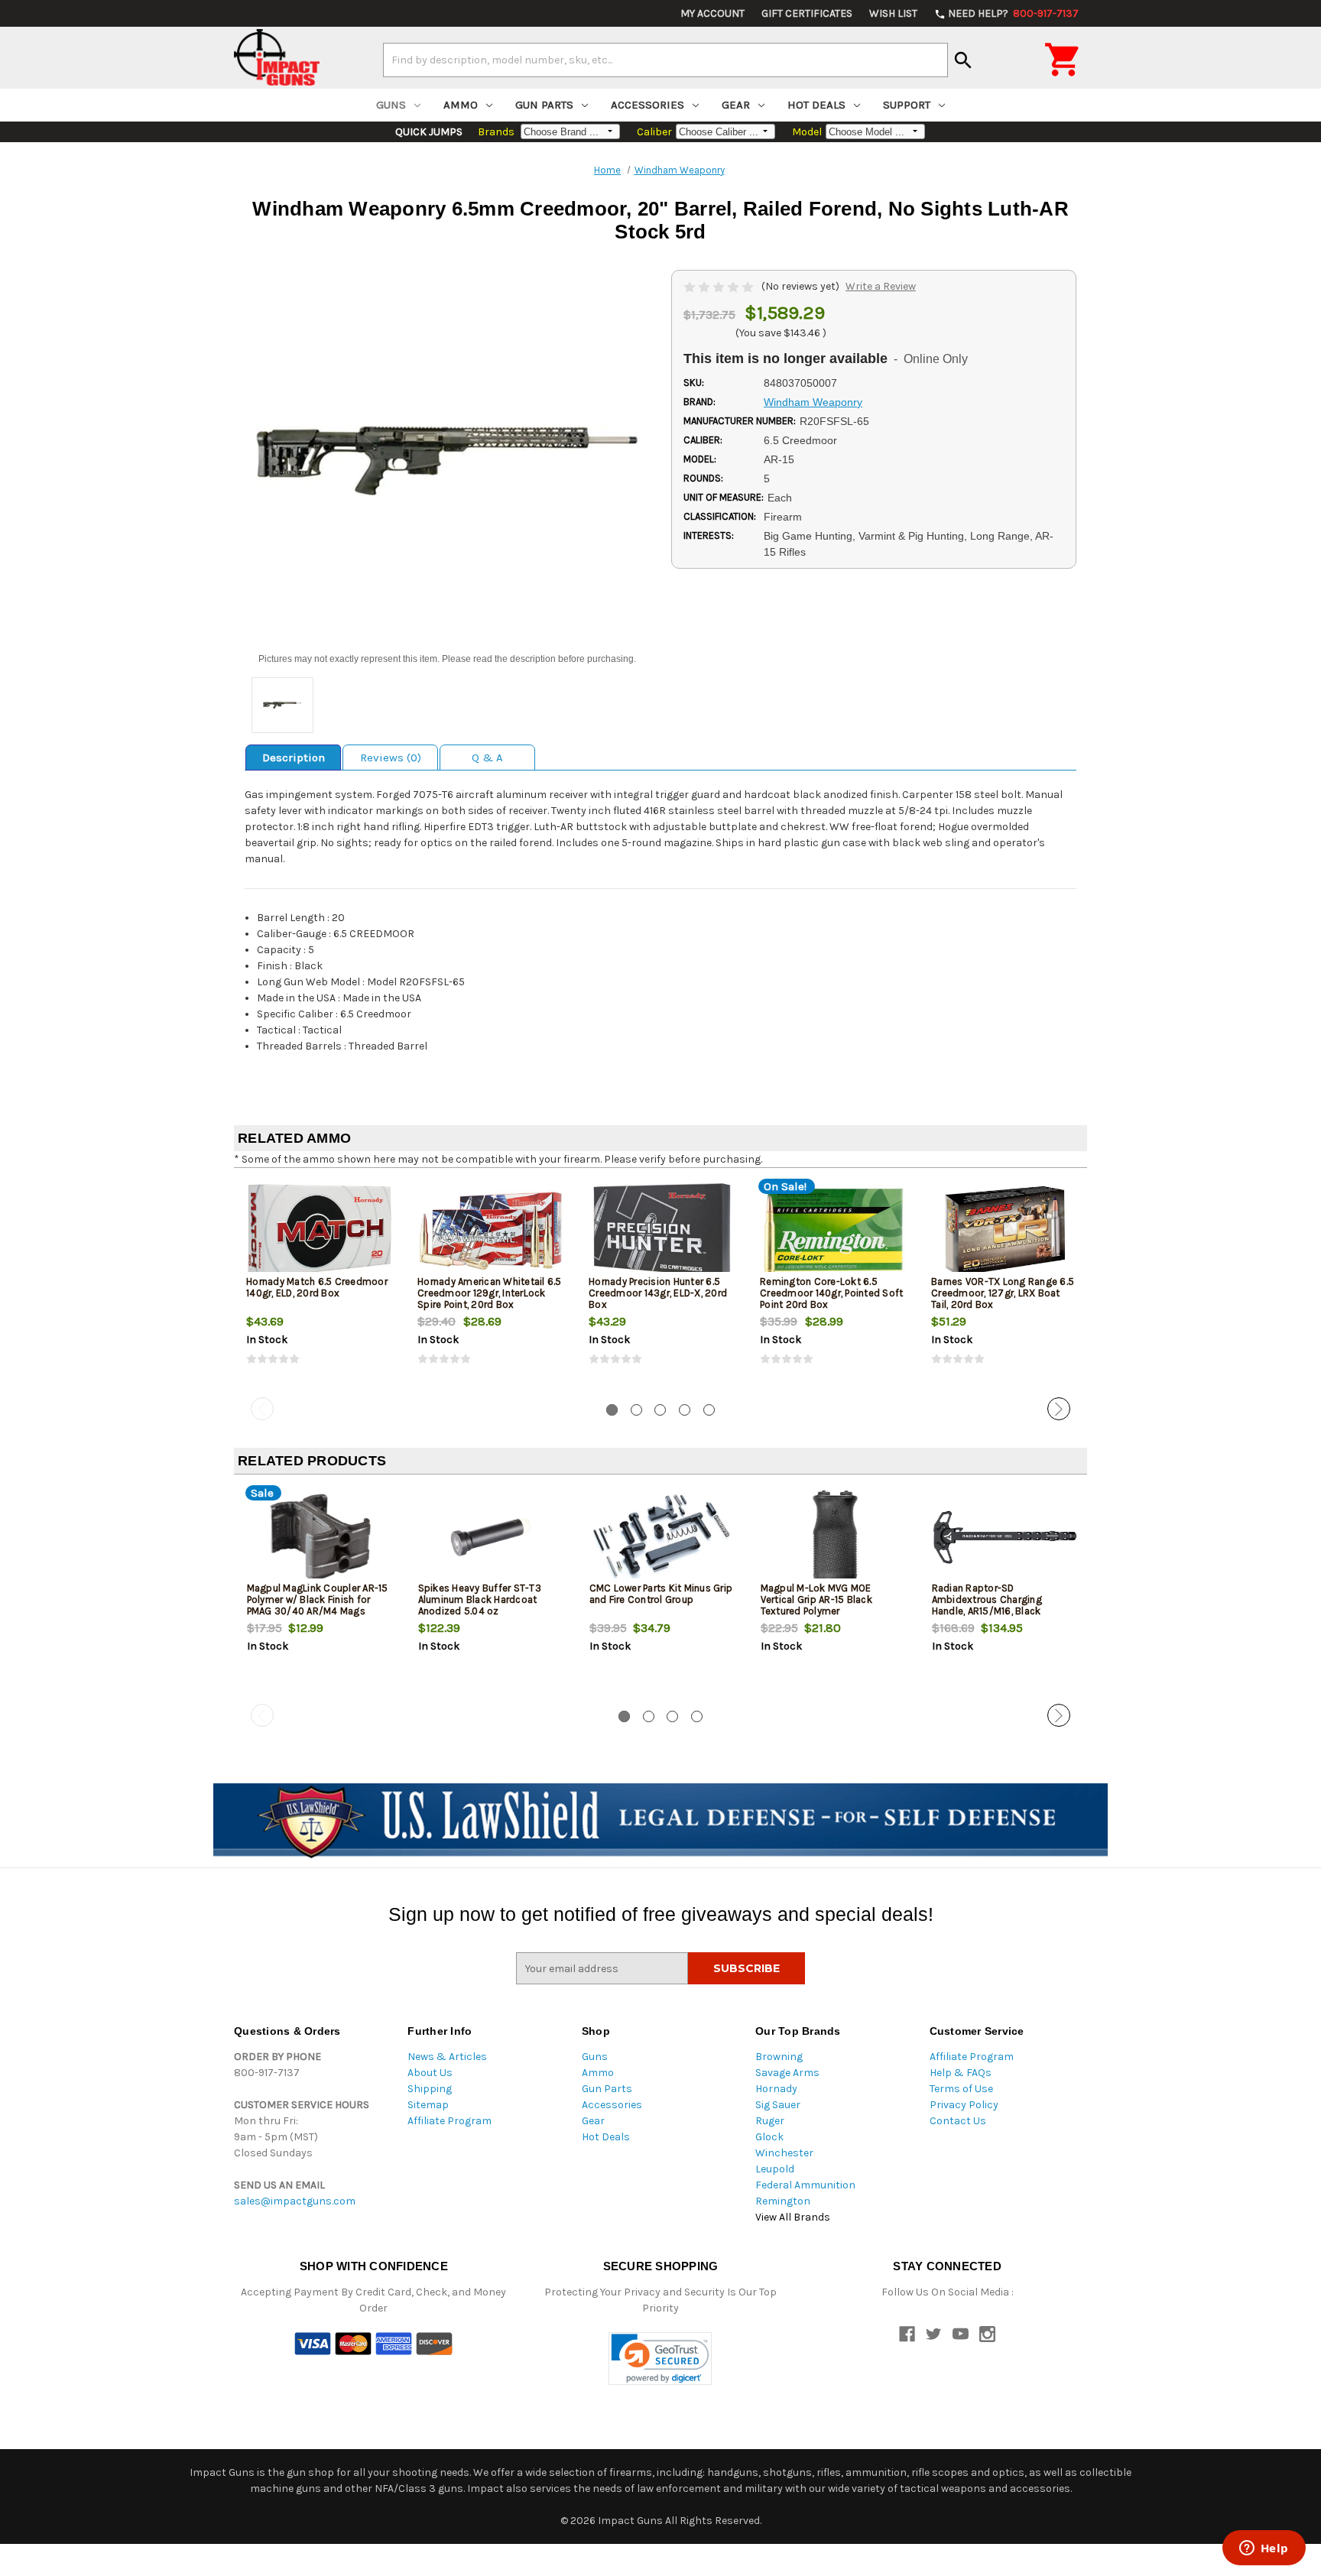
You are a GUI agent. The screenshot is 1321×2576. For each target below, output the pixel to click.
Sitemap (428, 2105)
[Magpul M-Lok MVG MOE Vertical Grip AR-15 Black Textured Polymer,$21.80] (834, 1537)
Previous (262, 1409)
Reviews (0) (391, 758)
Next (1059, 1409)
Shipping (430, 2089)
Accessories (648, 105)
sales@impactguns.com (295, 2201)
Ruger (770, 2121)
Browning (779, 2057)
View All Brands (793, 2217)
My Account (712, 13)
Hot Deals (816, 105)
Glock (769, 2137)
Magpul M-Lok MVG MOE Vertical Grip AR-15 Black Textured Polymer (816, 1599)
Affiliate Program (450, 2121)
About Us (430, 2073)
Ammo (461, 105)
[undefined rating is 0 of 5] (720, 286)
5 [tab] (709, 1410)
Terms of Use (961, 2089)
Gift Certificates (807, 13)
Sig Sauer (778, 2105)
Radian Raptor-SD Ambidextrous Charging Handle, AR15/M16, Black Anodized (987, 1605)
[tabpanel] (320, 1286)
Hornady (776, 2089)
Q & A (487, 758)
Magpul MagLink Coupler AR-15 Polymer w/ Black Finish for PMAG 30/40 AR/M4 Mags (318, 1599)
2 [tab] (636, 1410)
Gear (736, 105)
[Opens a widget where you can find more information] (1264, 2549)
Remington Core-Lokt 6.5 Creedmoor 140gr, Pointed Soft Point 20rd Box (831, 1293)
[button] (660, 2359)
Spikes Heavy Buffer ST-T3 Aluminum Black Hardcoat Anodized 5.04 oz (480, 1599)
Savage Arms (787, 2073)
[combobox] (665, 60)
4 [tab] (685, 1410)
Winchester (784, 2153)
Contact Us (958, 2121)
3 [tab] (660, 1410)
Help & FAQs (961, 2073)
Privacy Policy (964, 2105)
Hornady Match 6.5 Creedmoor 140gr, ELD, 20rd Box (317, 1287)
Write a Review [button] (881, 286)
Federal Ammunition (805, 2185)
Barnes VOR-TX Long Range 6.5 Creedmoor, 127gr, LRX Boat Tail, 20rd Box (1003, 1293)
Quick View (320, 1230)
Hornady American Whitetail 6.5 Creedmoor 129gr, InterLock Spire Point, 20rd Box (490, 1293)
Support (907, 105)
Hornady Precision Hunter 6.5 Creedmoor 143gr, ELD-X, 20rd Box (658, 1293)
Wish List (893, 13)
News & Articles (447, 2057)
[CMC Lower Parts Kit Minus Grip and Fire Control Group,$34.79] (662, 1537)
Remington (783, 2201)
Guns (391, 105)
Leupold (775, 2169)
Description (294, 758)
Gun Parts (544, 105)
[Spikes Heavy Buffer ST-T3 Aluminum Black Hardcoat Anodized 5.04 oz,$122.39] (491, 1537)
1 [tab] (612, 1410)
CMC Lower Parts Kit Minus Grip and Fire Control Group (661, 1594)
